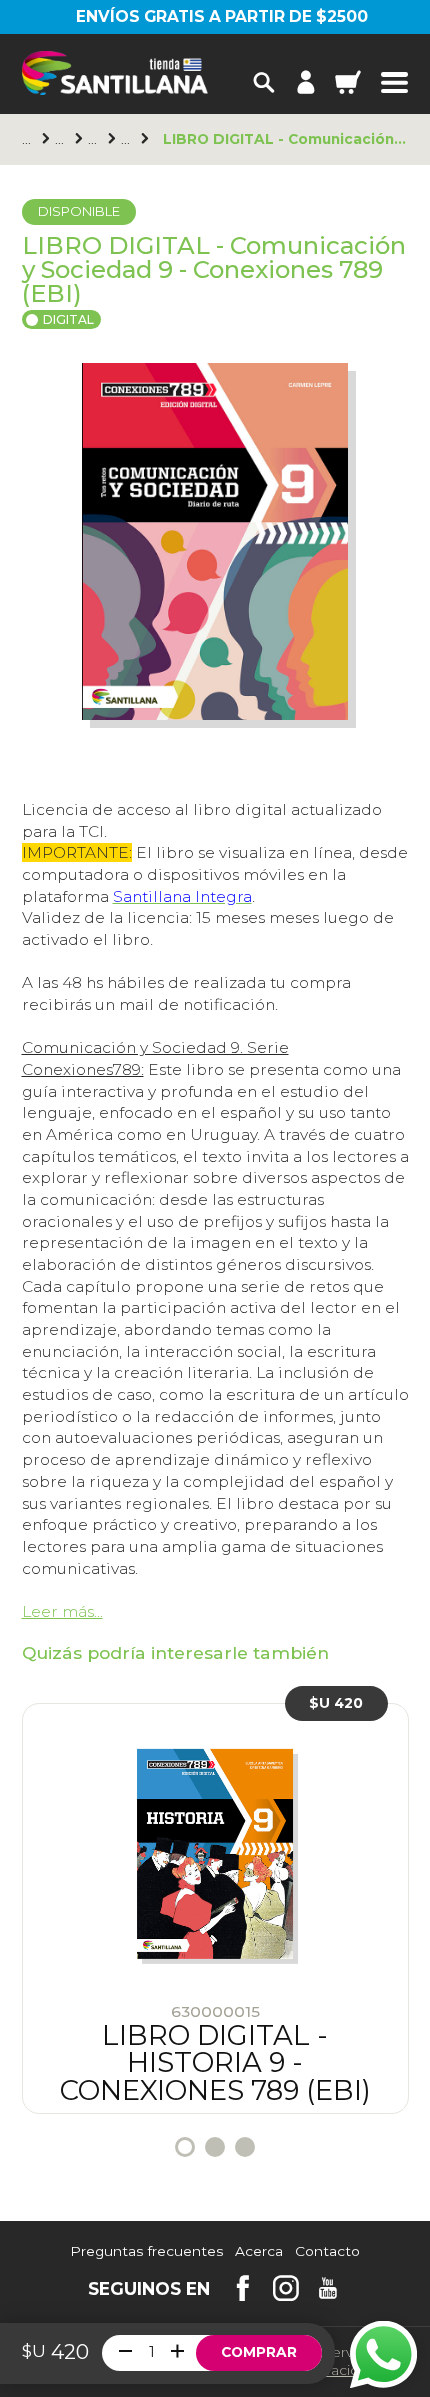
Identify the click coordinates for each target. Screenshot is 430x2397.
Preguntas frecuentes (146, 2252)
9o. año (128, 139)
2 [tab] (215, 2147)
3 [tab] (245, 2147)
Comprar (259, 2352)
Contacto (327, 2252)
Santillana (62, 139)
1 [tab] (185, 2147)
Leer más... (62, 1611)
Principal (29, 139)
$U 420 (336, 1703)
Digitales (95, 139)
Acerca (259, 2252)
